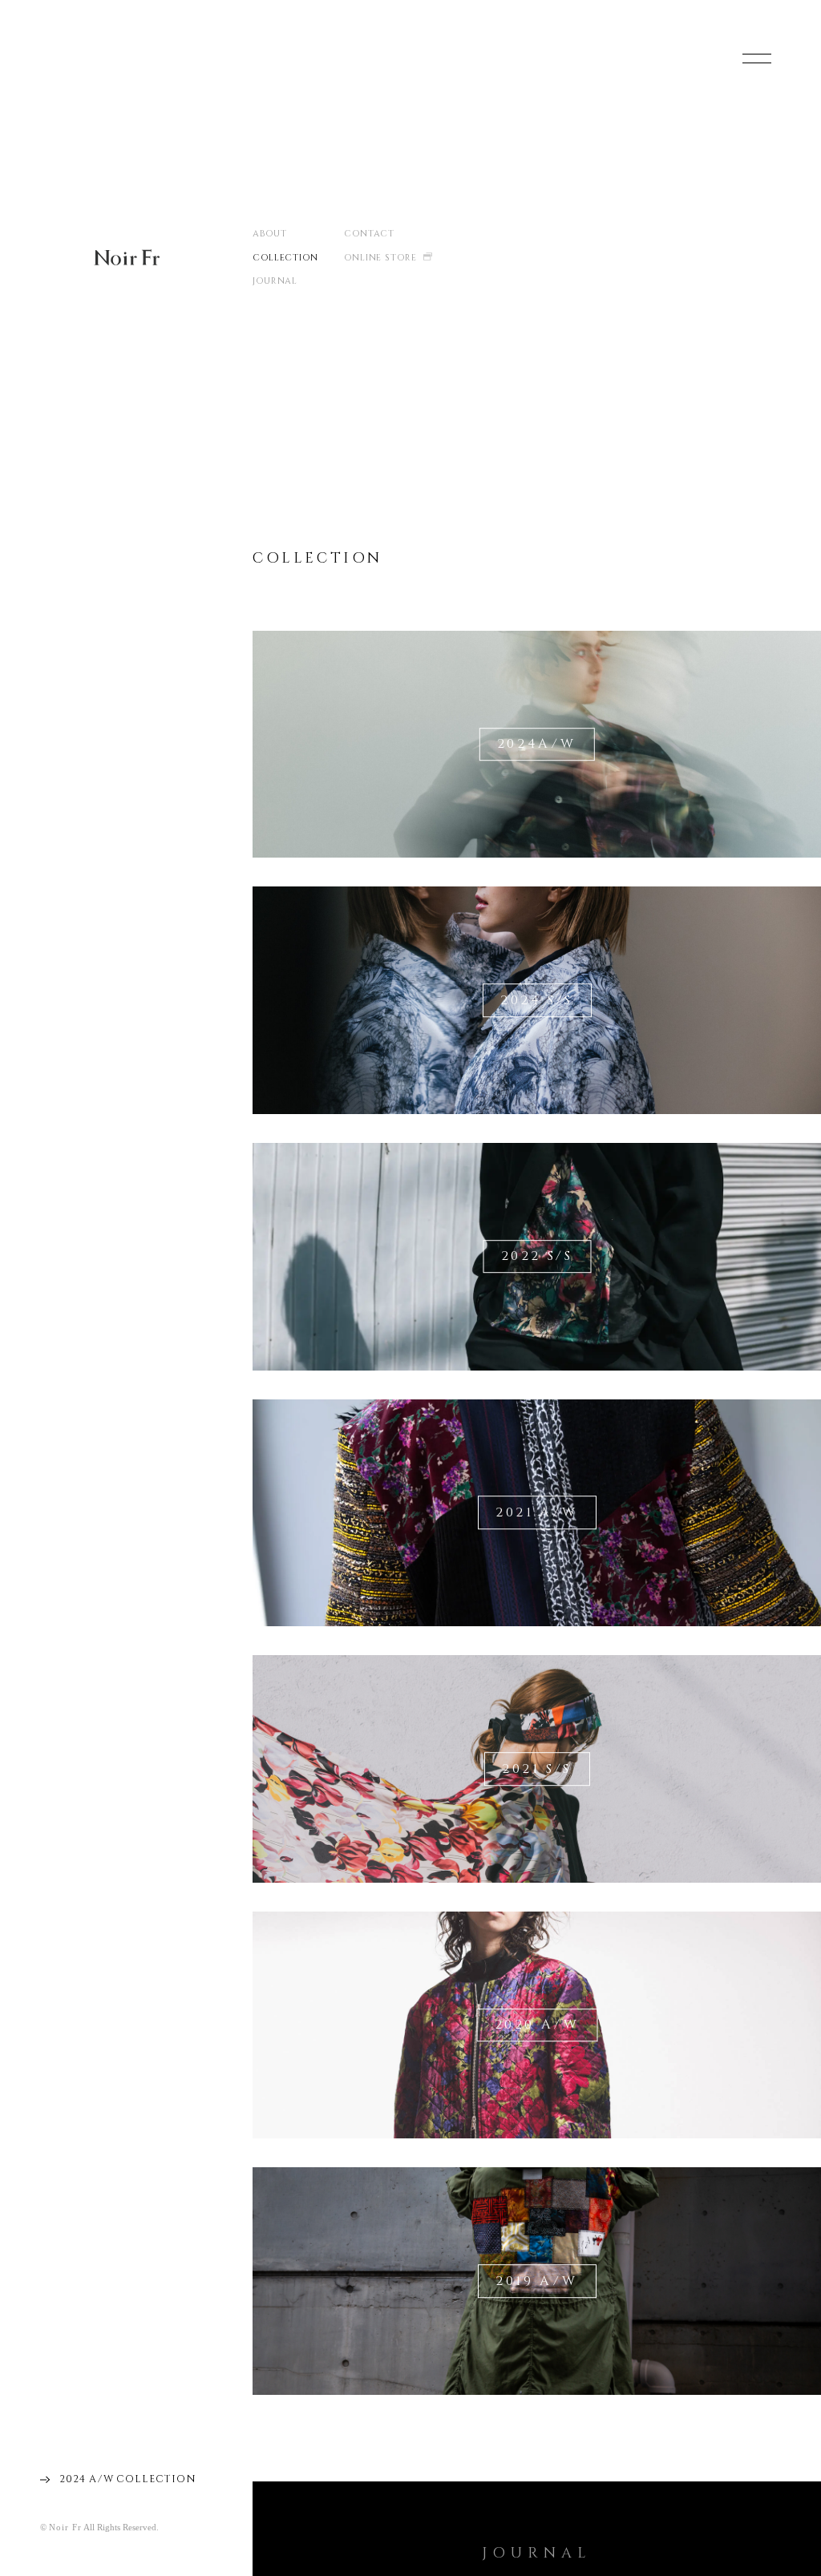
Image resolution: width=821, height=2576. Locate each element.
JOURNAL (275, 281)
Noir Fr (127, 257)
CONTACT (369, 234)
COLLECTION (285, 258)
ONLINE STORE (380, 258)
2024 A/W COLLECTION (127, 2479)
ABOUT (270, 234)
